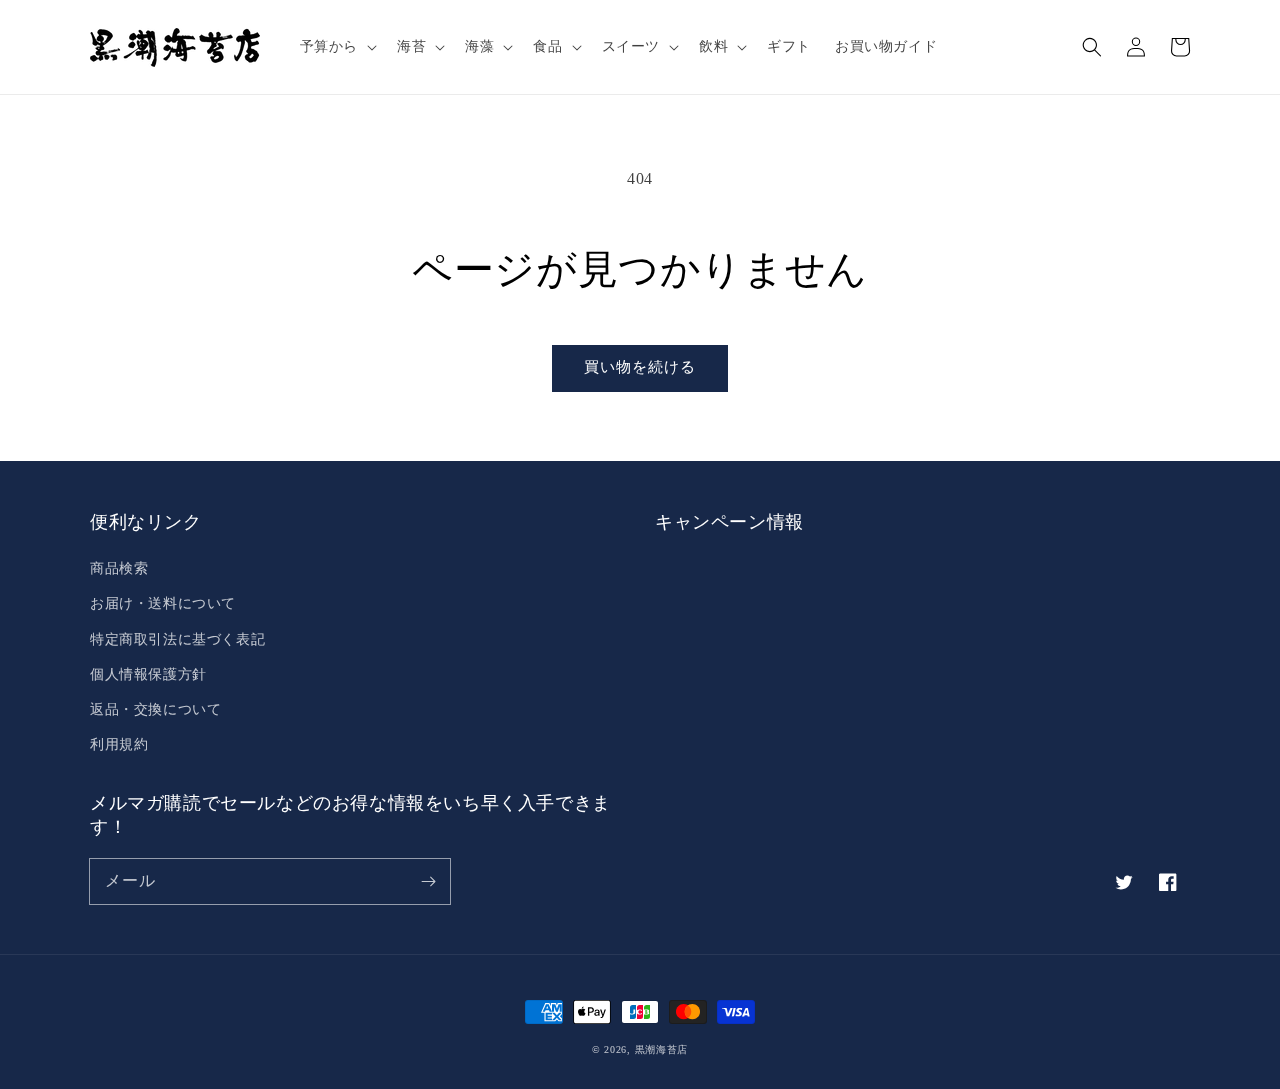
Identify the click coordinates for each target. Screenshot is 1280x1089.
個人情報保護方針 (148, 674)
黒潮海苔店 (662, 1049)
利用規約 (119, 744)
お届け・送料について (163, 603)
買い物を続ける (640, 367)
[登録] (428, 881)
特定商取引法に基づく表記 (177, 639)
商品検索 (119, 568)
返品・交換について (155, 709)
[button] (336, 47)
